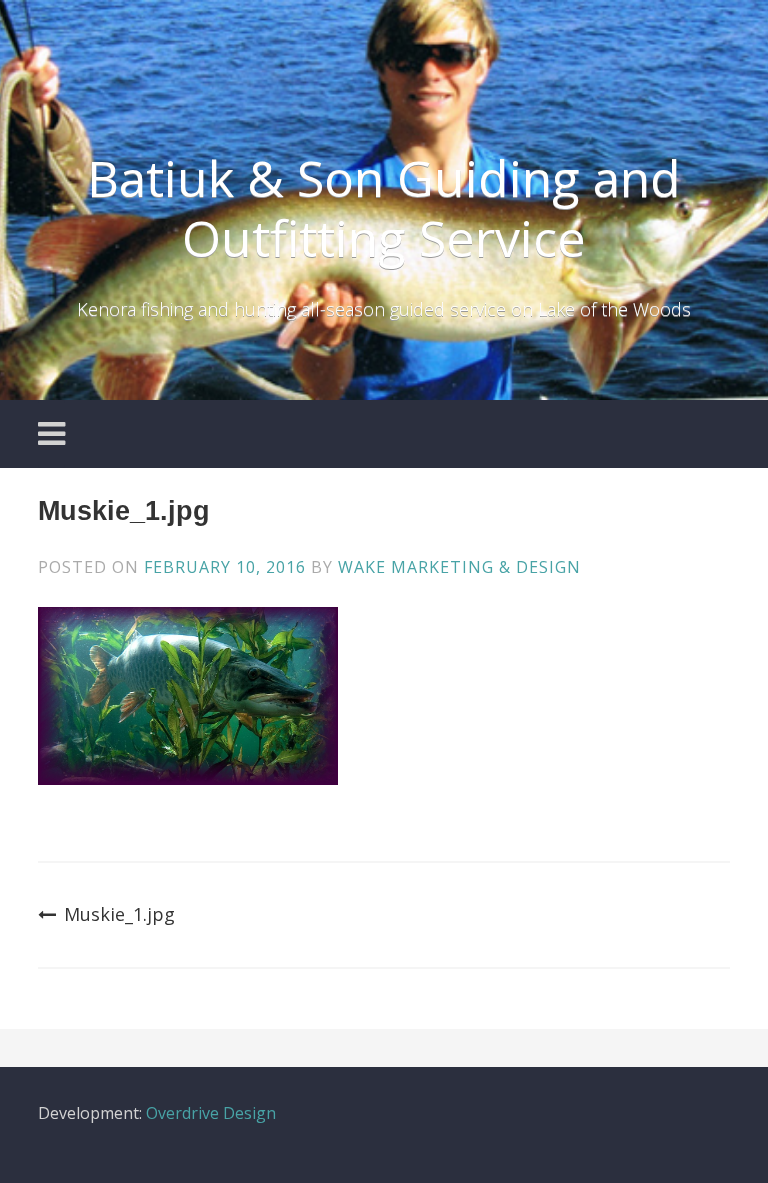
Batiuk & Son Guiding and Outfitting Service (384, 208)
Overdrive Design (211, 1113)
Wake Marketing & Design (459, 567)
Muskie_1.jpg (119, 914)
